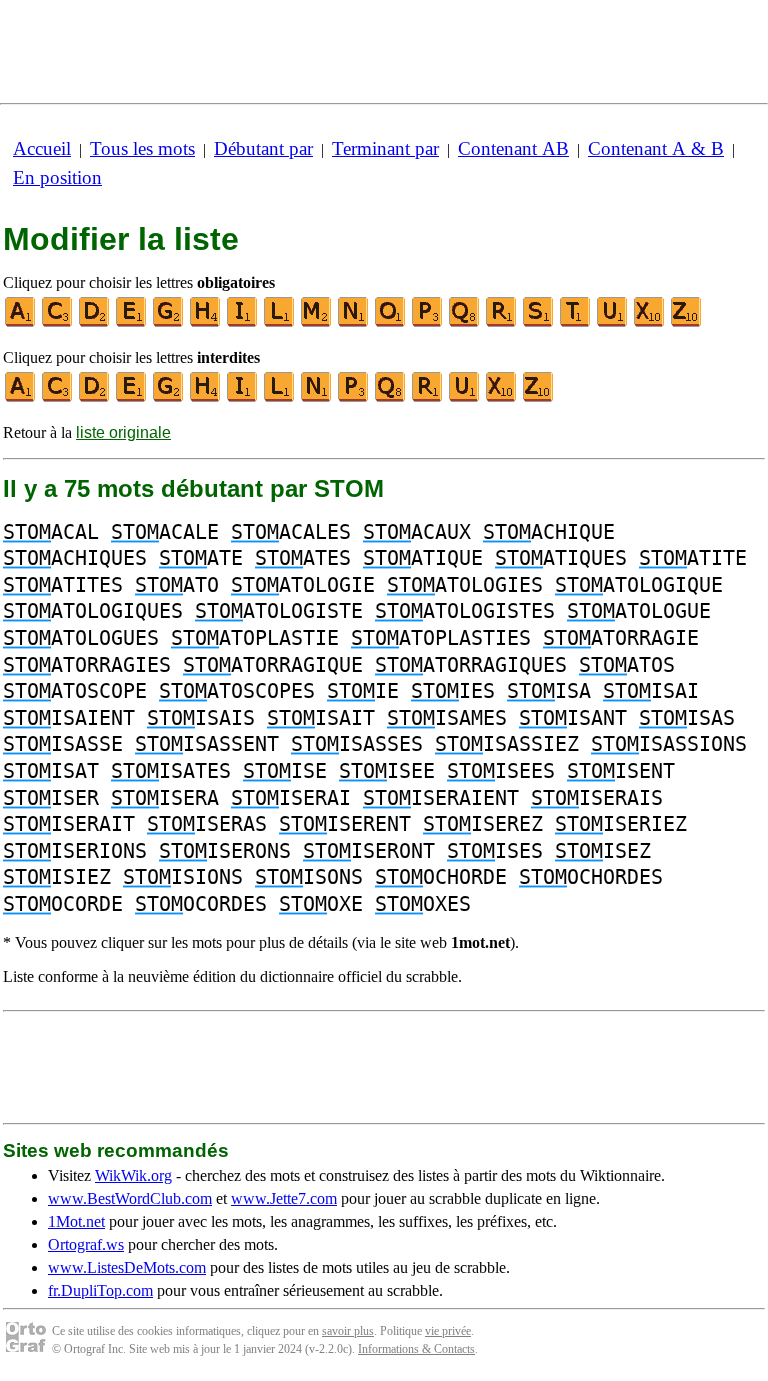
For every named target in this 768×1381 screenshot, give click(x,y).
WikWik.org (133, 1175)
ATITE (693, 558)
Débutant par (263, 148)
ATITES (63, 585)
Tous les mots (142, 148)
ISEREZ (483, 824)
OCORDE (63, 904)
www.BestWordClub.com (130, 1198)
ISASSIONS (669, 744)
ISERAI (291, 798)
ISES (495, 851)
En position (57, 177)
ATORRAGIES (87, 665)
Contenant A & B (656, 148)
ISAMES (447, 718)
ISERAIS (597, 798)
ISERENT (345, 824)
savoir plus (348, 1331)
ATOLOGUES (81, 638)
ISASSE (63, 744)
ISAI (651, 691)
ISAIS (201, 718)
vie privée (448, 1331)
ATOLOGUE (639, 611)
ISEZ (603, 851)
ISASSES (357, 744)
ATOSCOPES (237, 691)
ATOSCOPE (75, 691)
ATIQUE (423, 558)
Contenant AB (513, 148)
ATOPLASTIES (441, 638)
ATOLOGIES (465, 585)
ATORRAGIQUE (273, 665)
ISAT (51, 771)
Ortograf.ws (86, 1244)
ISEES (501, 771)
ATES (303, 558)
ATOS (627, 665)
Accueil (42, 148)
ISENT (621, 771)
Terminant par (385, 148)
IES (453, 691)
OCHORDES (591, 877)
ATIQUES (561, 558)
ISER (51, 798)
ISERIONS (75, 851)
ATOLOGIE (303, 585)
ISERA (165, 798)
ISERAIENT (441, 798)
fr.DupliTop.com (100, 1290)
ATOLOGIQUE (639, 585)
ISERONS (225, 851)
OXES (423, 904)
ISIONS (183, 877)
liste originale (123, 432)
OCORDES (201, 904)
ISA (549, 691)
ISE (285, 771)
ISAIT (321, 718)
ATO (177, 585)
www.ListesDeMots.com (127, 1267)
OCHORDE (441, 877)
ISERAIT (69, 824)
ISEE (387, 771)
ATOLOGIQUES (93, 611)
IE (363, 691)
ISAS (687, 718)
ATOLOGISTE (279, 611)
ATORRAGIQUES (471, 665)
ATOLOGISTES (465, 611)
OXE (321, 904)
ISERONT (369, 851)
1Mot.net (76, 1221)
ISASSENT (207, 744)
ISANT (573, 718)
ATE (201, 558)
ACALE (165, 532)
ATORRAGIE (621, 638)
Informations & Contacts (416, 1349)
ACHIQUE (549, 532)
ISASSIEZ (507, 744)
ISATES (171, 771)
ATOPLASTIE (255, 638)
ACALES (291, 532)
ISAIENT (69, 718)
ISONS (309, 877)
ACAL (51, 532)
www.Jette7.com (284, 1198)
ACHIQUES (75, 558)
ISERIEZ (621, 824)
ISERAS (207, 824)
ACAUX (417, 532)
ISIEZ (57, 877)
